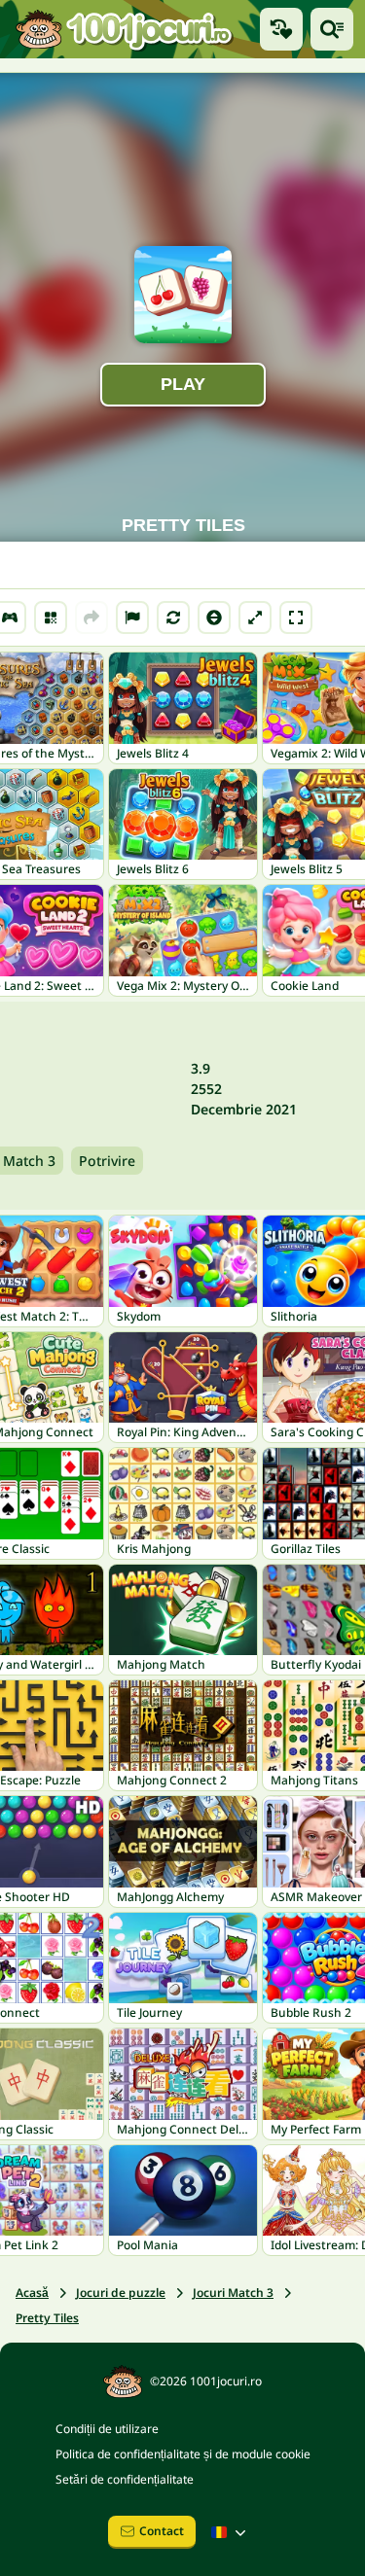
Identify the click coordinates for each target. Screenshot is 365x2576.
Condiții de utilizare (107, 2429)
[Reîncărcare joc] (173, 618)
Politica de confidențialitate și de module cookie (183, 2454)
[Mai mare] (255, 618)
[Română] (231, 2532)
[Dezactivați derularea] (214, 618)
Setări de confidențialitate (125, 2479)
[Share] (91, 618)
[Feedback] (132, 618)
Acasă (32, 2293)
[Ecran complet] (296, 618)
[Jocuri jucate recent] (281, 29)
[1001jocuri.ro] (124, 29)
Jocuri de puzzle (121, 2293)
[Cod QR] (51, 618)
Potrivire (107, 1161)
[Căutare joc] (332, 29)
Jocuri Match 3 (233, 2293)
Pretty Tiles (47, 2318)
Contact (162, 2531)
